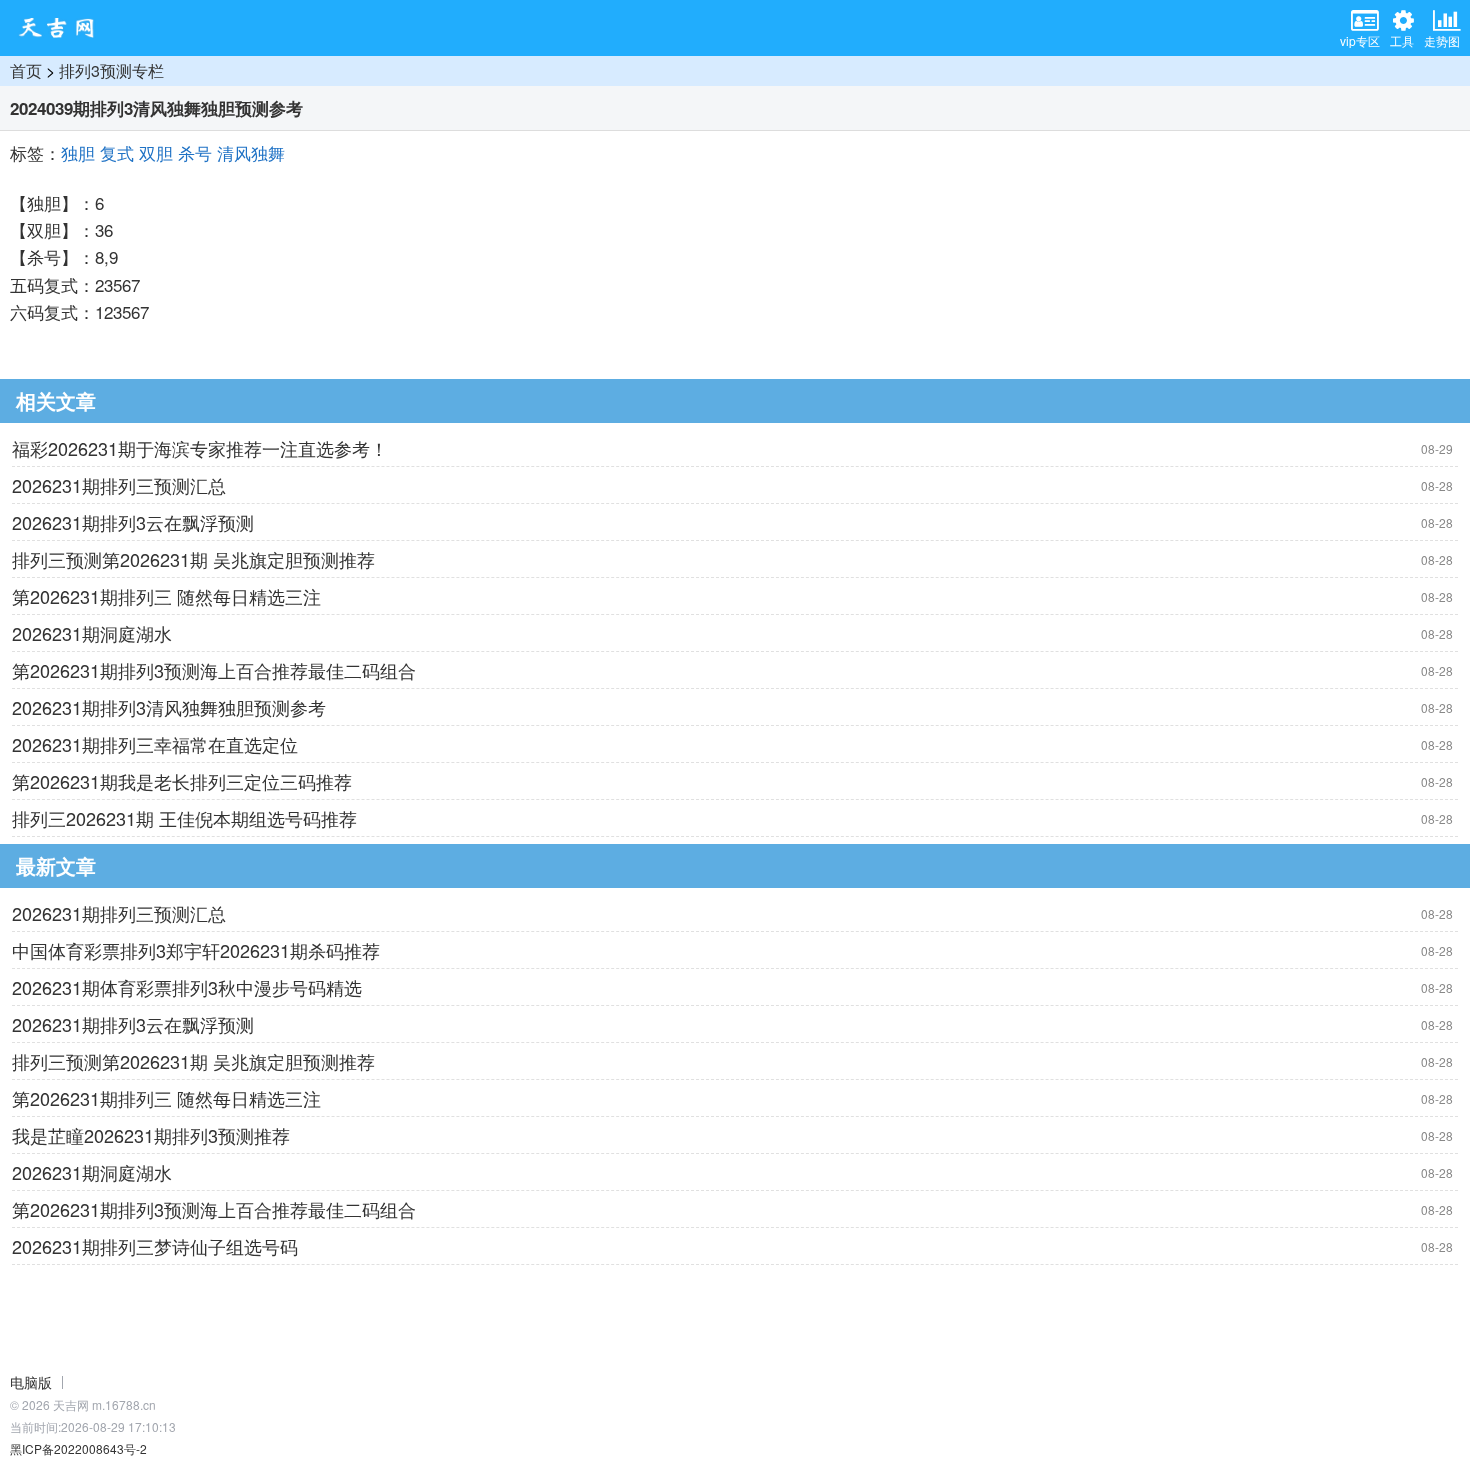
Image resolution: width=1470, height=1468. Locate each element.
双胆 (156, 152)
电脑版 (31, 1382)
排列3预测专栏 (111, 70)
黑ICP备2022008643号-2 (78, 1448)
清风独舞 (251, 152)
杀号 (195, 152)
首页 (26, 70)
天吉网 (63, 28)
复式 (117, 152)
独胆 (78, 152)
